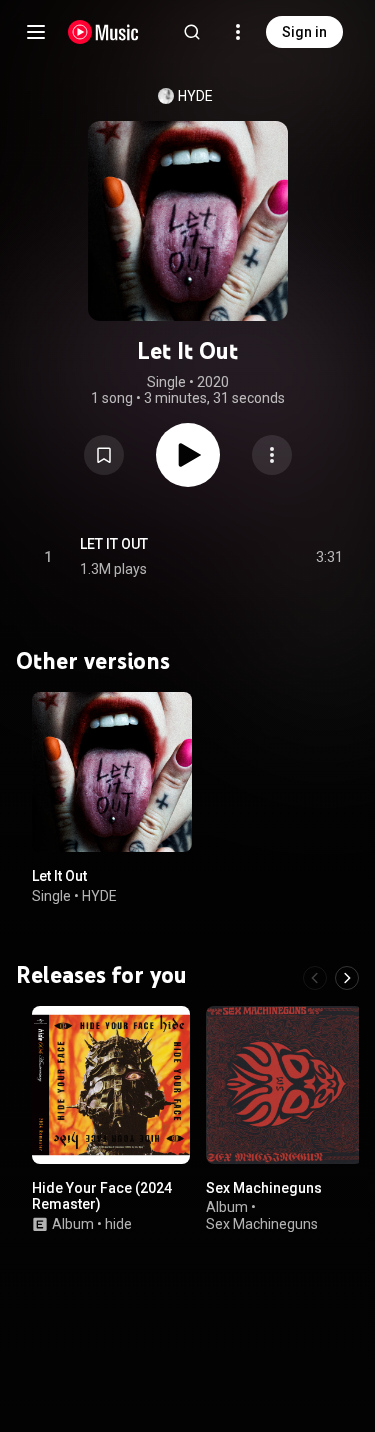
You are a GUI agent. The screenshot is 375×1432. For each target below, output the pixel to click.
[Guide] (36, 32)
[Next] (347, 977)
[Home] (103, 32)
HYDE (195, 96)
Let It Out (59, 876)
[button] (104, 455)
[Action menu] (272, 455)
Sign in (304, 32)
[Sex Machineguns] (285, 1084)
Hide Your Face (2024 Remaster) (102, 1195)
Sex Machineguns (264, 1187)
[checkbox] (329, 557)
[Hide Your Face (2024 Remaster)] (111, 1084)
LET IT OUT (114, 544)
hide (118, 1223)
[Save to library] (104, 455)
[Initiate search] (192, 32)
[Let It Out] (112, 772)
